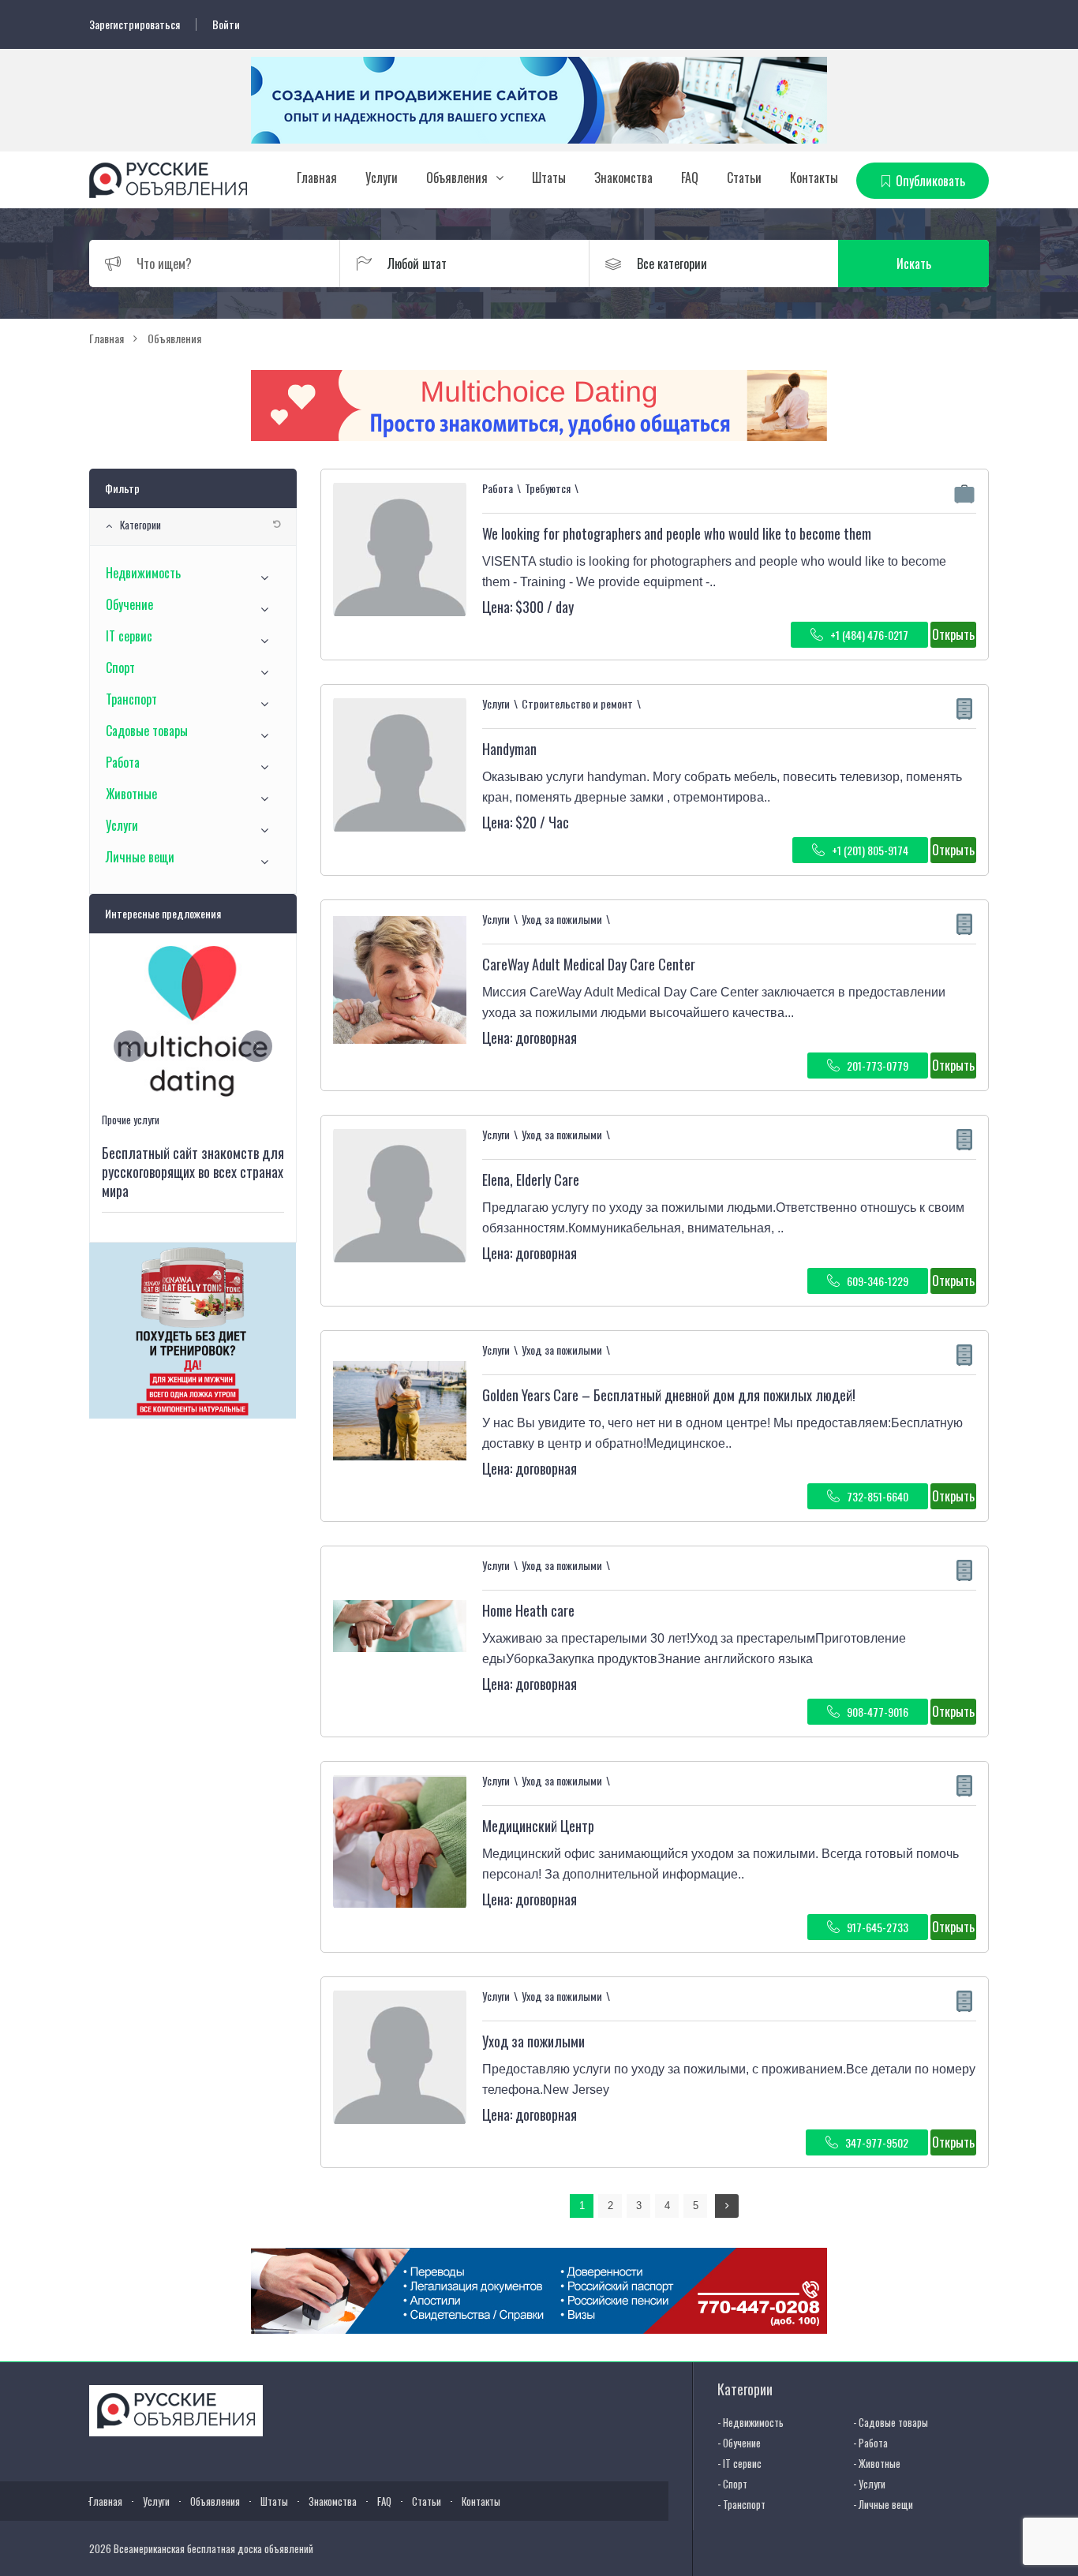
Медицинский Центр (538, 1826)
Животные (131, 794)
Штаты (549, 178)
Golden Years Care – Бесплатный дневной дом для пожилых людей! (669, 1395)
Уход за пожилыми (533, 2041)
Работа (123, 762)
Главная (317, 178)
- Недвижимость (750, 2422)
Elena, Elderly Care (531, 1180)
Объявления (457, 178)
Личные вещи (140, 857)
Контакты (814, 178)
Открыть (953, 634)
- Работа (870, 2443)
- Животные (877, 2463)
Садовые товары (147, 731)
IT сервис (129, 636)
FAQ (690, 178)
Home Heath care (528, 1610)
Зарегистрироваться (135, 24)
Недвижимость (143, 573)
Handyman (509, 749)
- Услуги (869, 2484)
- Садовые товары (891, 2422)
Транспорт (131, 699)
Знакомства (623, 178)
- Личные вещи (883, 2504)
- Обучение (739, 2443)
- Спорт (732, 2484)
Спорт (120, 667)
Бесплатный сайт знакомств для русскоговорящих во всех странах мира (193, 1172)
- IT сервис (739, 2463)
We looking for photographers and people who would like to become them (677, 533)
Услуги (382, 178)
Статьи (744, 178)
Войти (226, 24)
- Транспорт (741, 2504)
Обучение (129, 604)
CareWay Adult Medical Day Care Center (589, 964)
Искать (914, 264)
